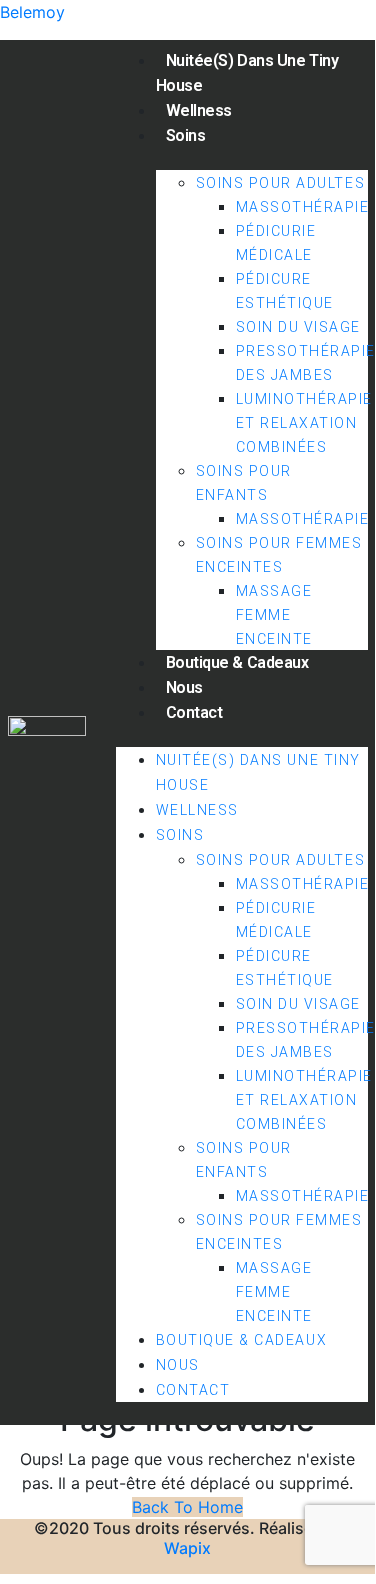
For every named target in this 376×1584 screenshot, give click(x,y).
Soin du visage (298, 327)
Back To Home (187, 1507)
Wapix (187, 1548)
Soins (186, 135)
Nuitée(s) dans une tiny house (247, 73)
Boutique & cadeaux (237, 662)
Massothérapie (303, 207)
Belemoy (32, 12)
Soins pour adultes (281, 183)
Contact (194, 712)
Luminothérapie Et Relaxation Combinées (304, 423)
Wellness (199, 110)
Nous (184, 687)
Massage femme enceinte (274, 615)
